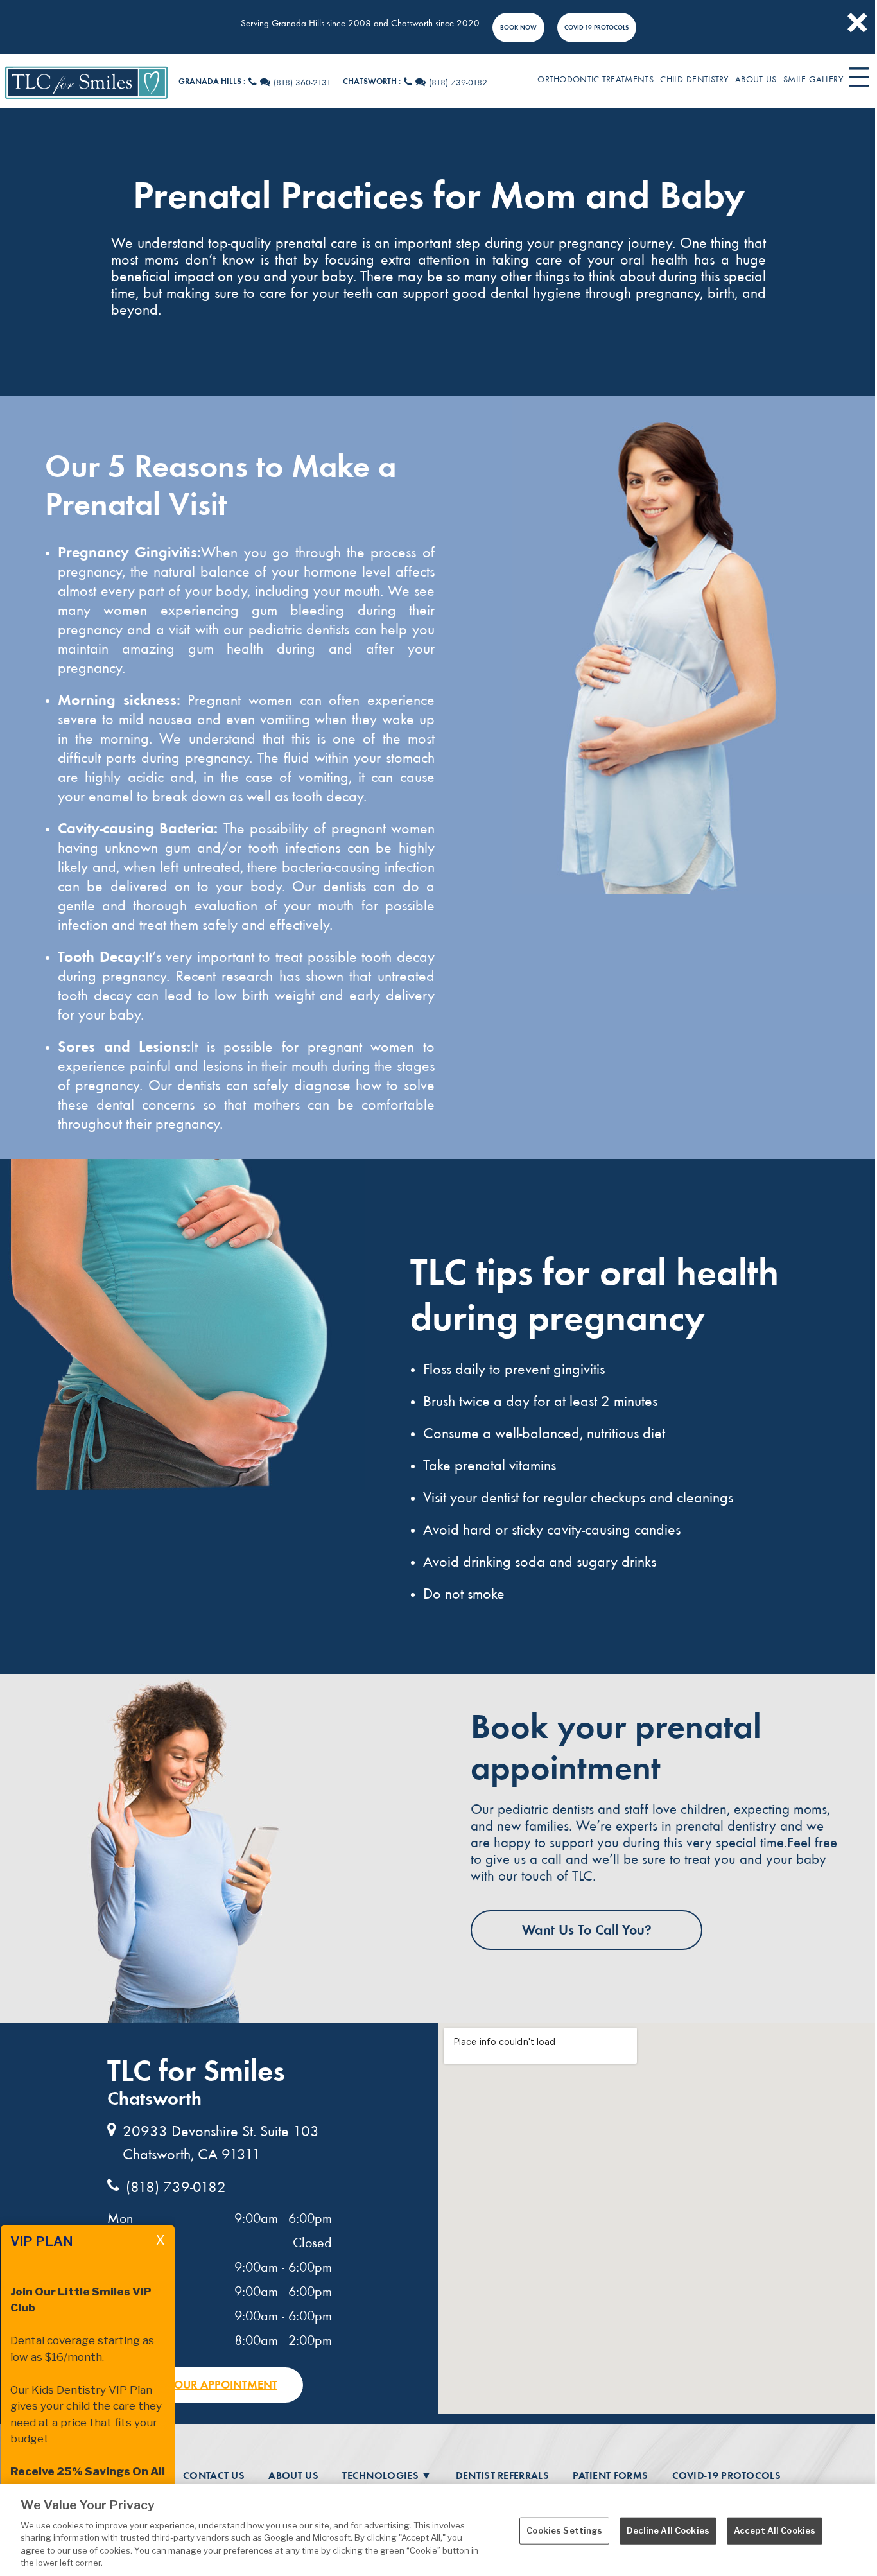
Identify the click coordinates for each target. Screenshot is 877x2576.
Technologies (387, 2476)
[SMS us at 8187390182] (421, 83)
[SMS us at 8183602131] (265, 83)
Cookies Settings (564, 2530)
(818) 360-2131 (302, 83)
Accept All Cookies (775, 2530)
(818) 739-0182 (458, 83)
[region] (438, 2530)
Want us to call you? (587, 1930)
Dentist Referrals (502, 2476)
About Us (293, 2476)
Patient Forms (610, 2476)
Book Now (518, 27)
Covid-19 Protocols (596, 27)
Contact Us (214, 2476)
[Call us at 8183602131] (253, 83)
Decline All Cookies (668, 2530)
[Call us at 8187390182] (408, 83)
